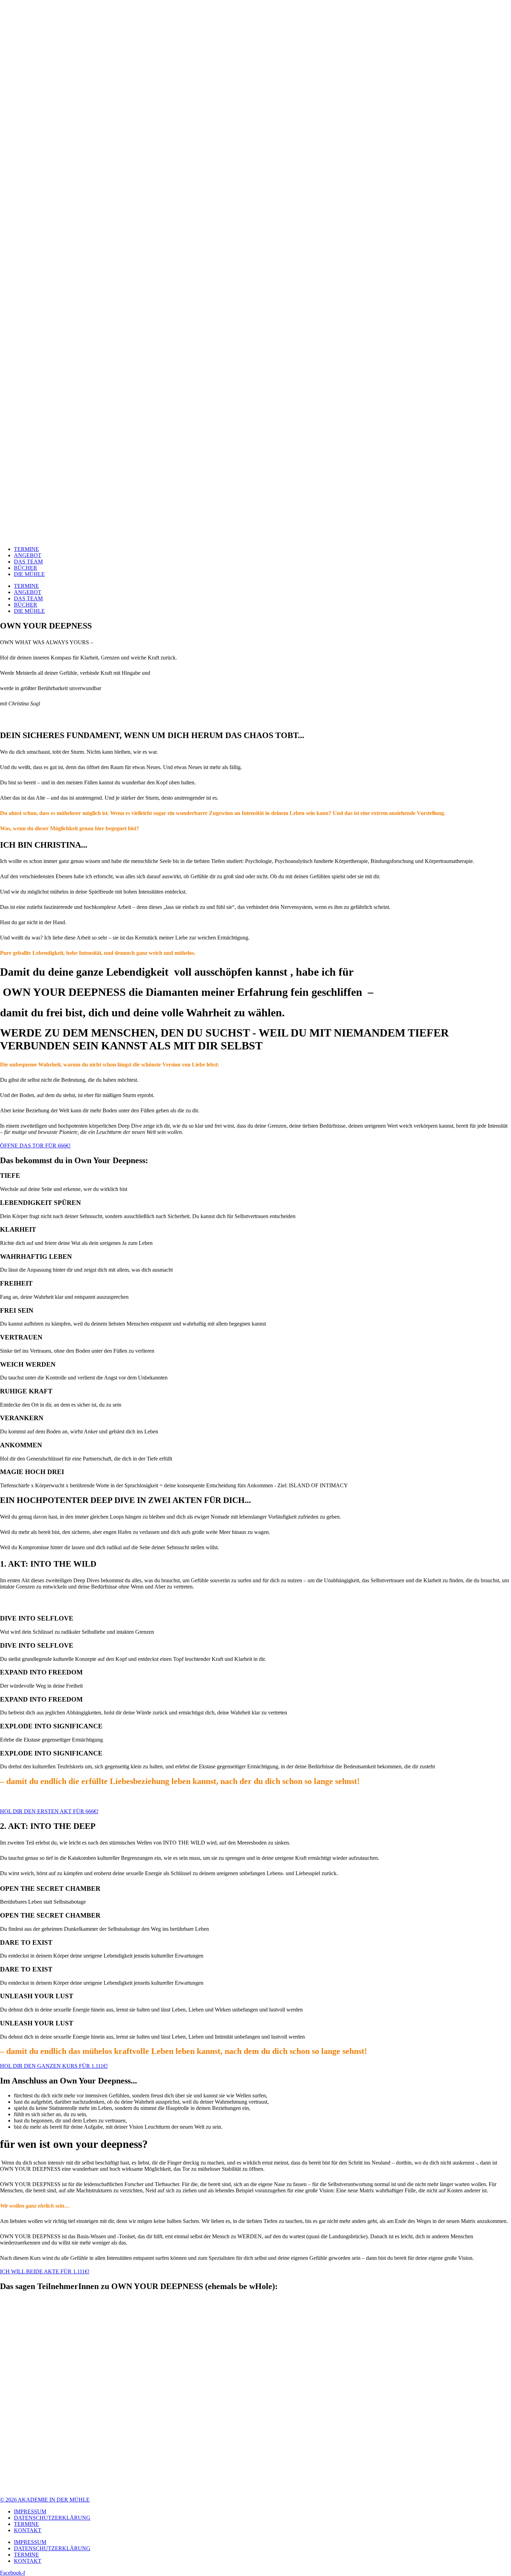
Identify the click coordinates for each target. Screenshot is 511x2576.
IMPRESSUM (30, 2511)
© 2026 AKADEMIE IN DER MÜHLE (45, 2500)
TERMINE (26, 549)
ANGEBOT (28, 555)
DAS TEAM (28, 562)
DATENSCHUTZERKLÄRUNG (52, 2518)
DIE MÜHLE (29, 574)
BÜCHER (26, 568)
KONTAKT (28, 2530)
